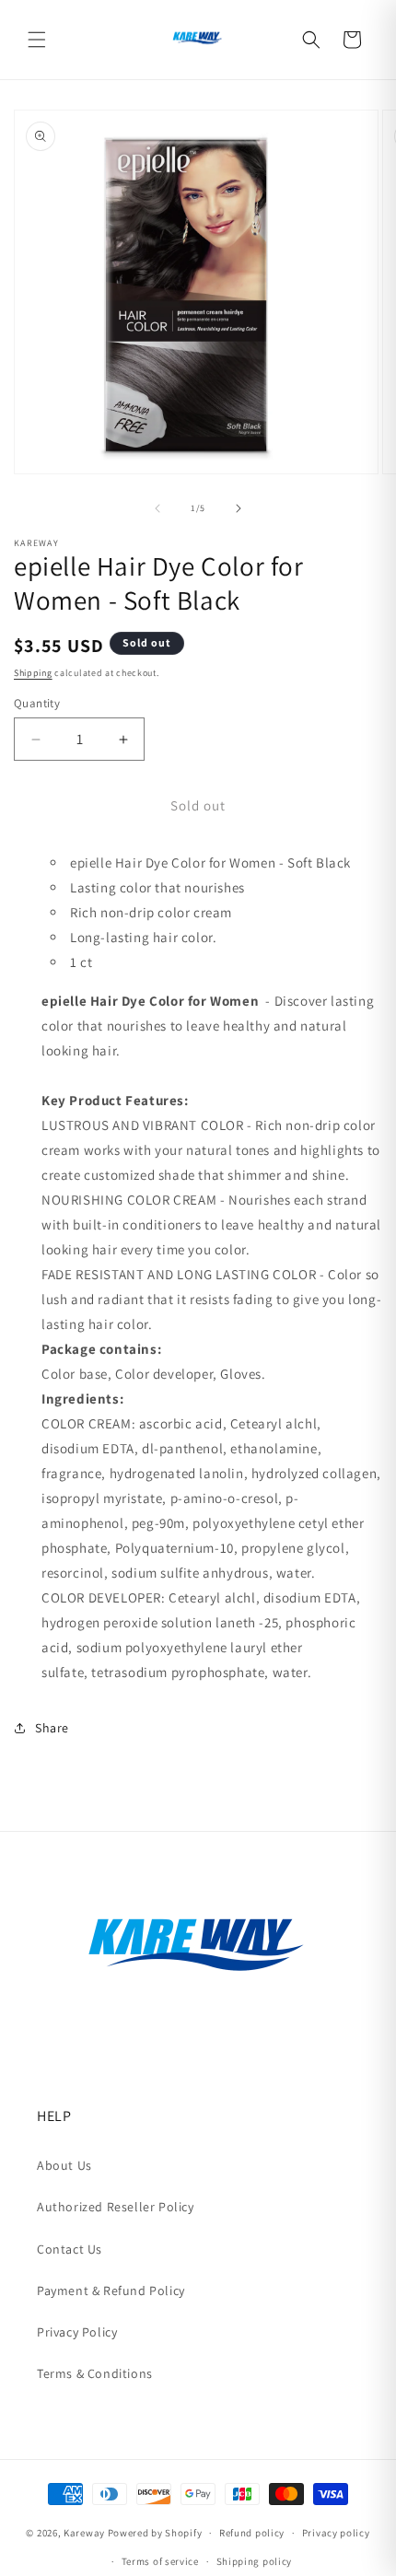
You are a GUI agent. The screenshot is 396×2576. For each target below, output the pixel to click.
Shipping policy (255, 2561)
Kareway (84, 2533)
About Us (64, 2165)
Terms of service (160, 2561)
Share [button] (52, 1728)
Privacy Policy (77, 2332)
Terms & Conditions (95, 2373)
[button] (37, 40)
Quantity (37, 703)
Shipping (33, 673)
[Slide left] (157, 508)
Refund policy (252, 2533)
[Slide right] (239, 508)
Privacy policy (336, 2533)
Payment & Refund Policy (111, 2290)
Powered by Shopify (155, 2533)
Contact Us (70, 2249)
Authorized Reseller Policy (116, 2207)
